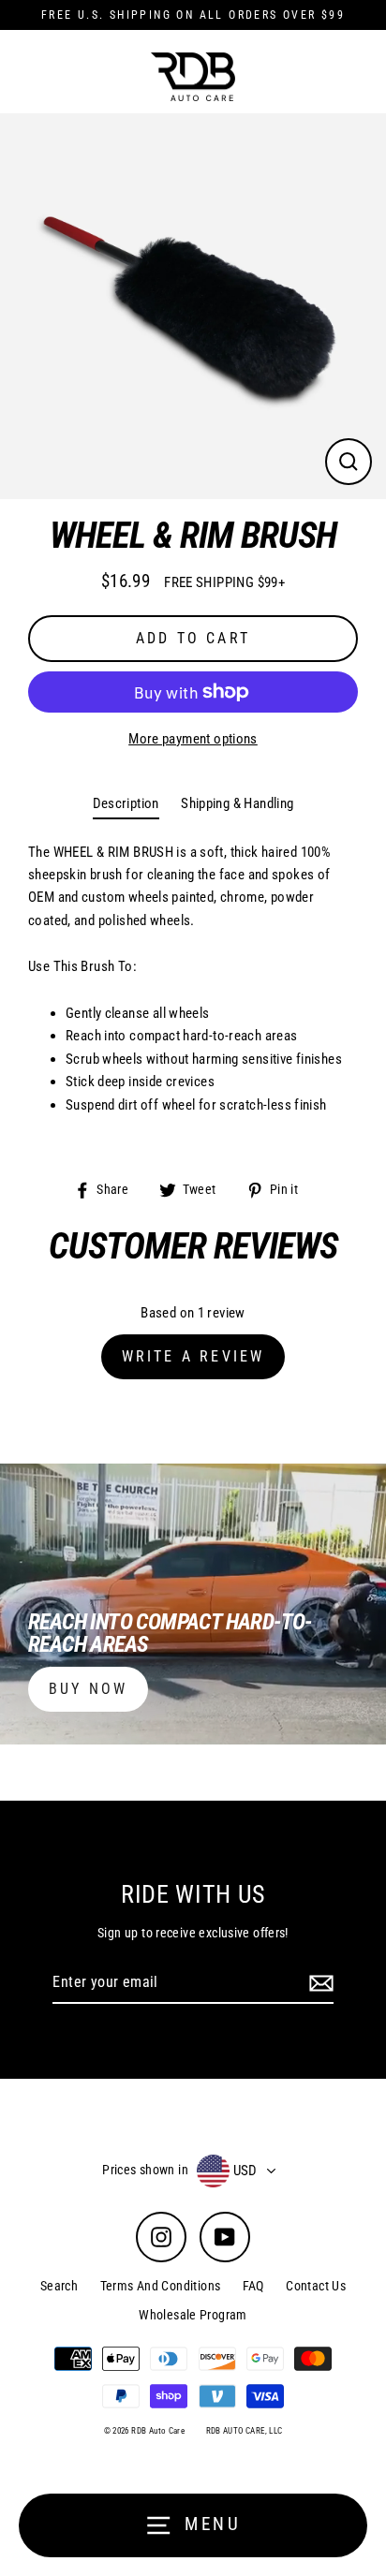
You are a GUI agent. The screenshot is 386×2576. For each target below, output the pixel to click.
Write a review (193, 1356)
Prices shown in (145, 2170)
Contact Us (316, 2286)
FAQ (253, 2286)
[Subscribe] (319, 1983)
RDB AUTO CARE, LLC (245, 2431)
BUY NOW (88, 1689)
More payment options (193, 739)
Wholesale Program (193, 2315)
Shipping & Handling (237, 803)
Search (59, 2286)
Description (126, 803)
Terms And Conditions (161, 2286)
